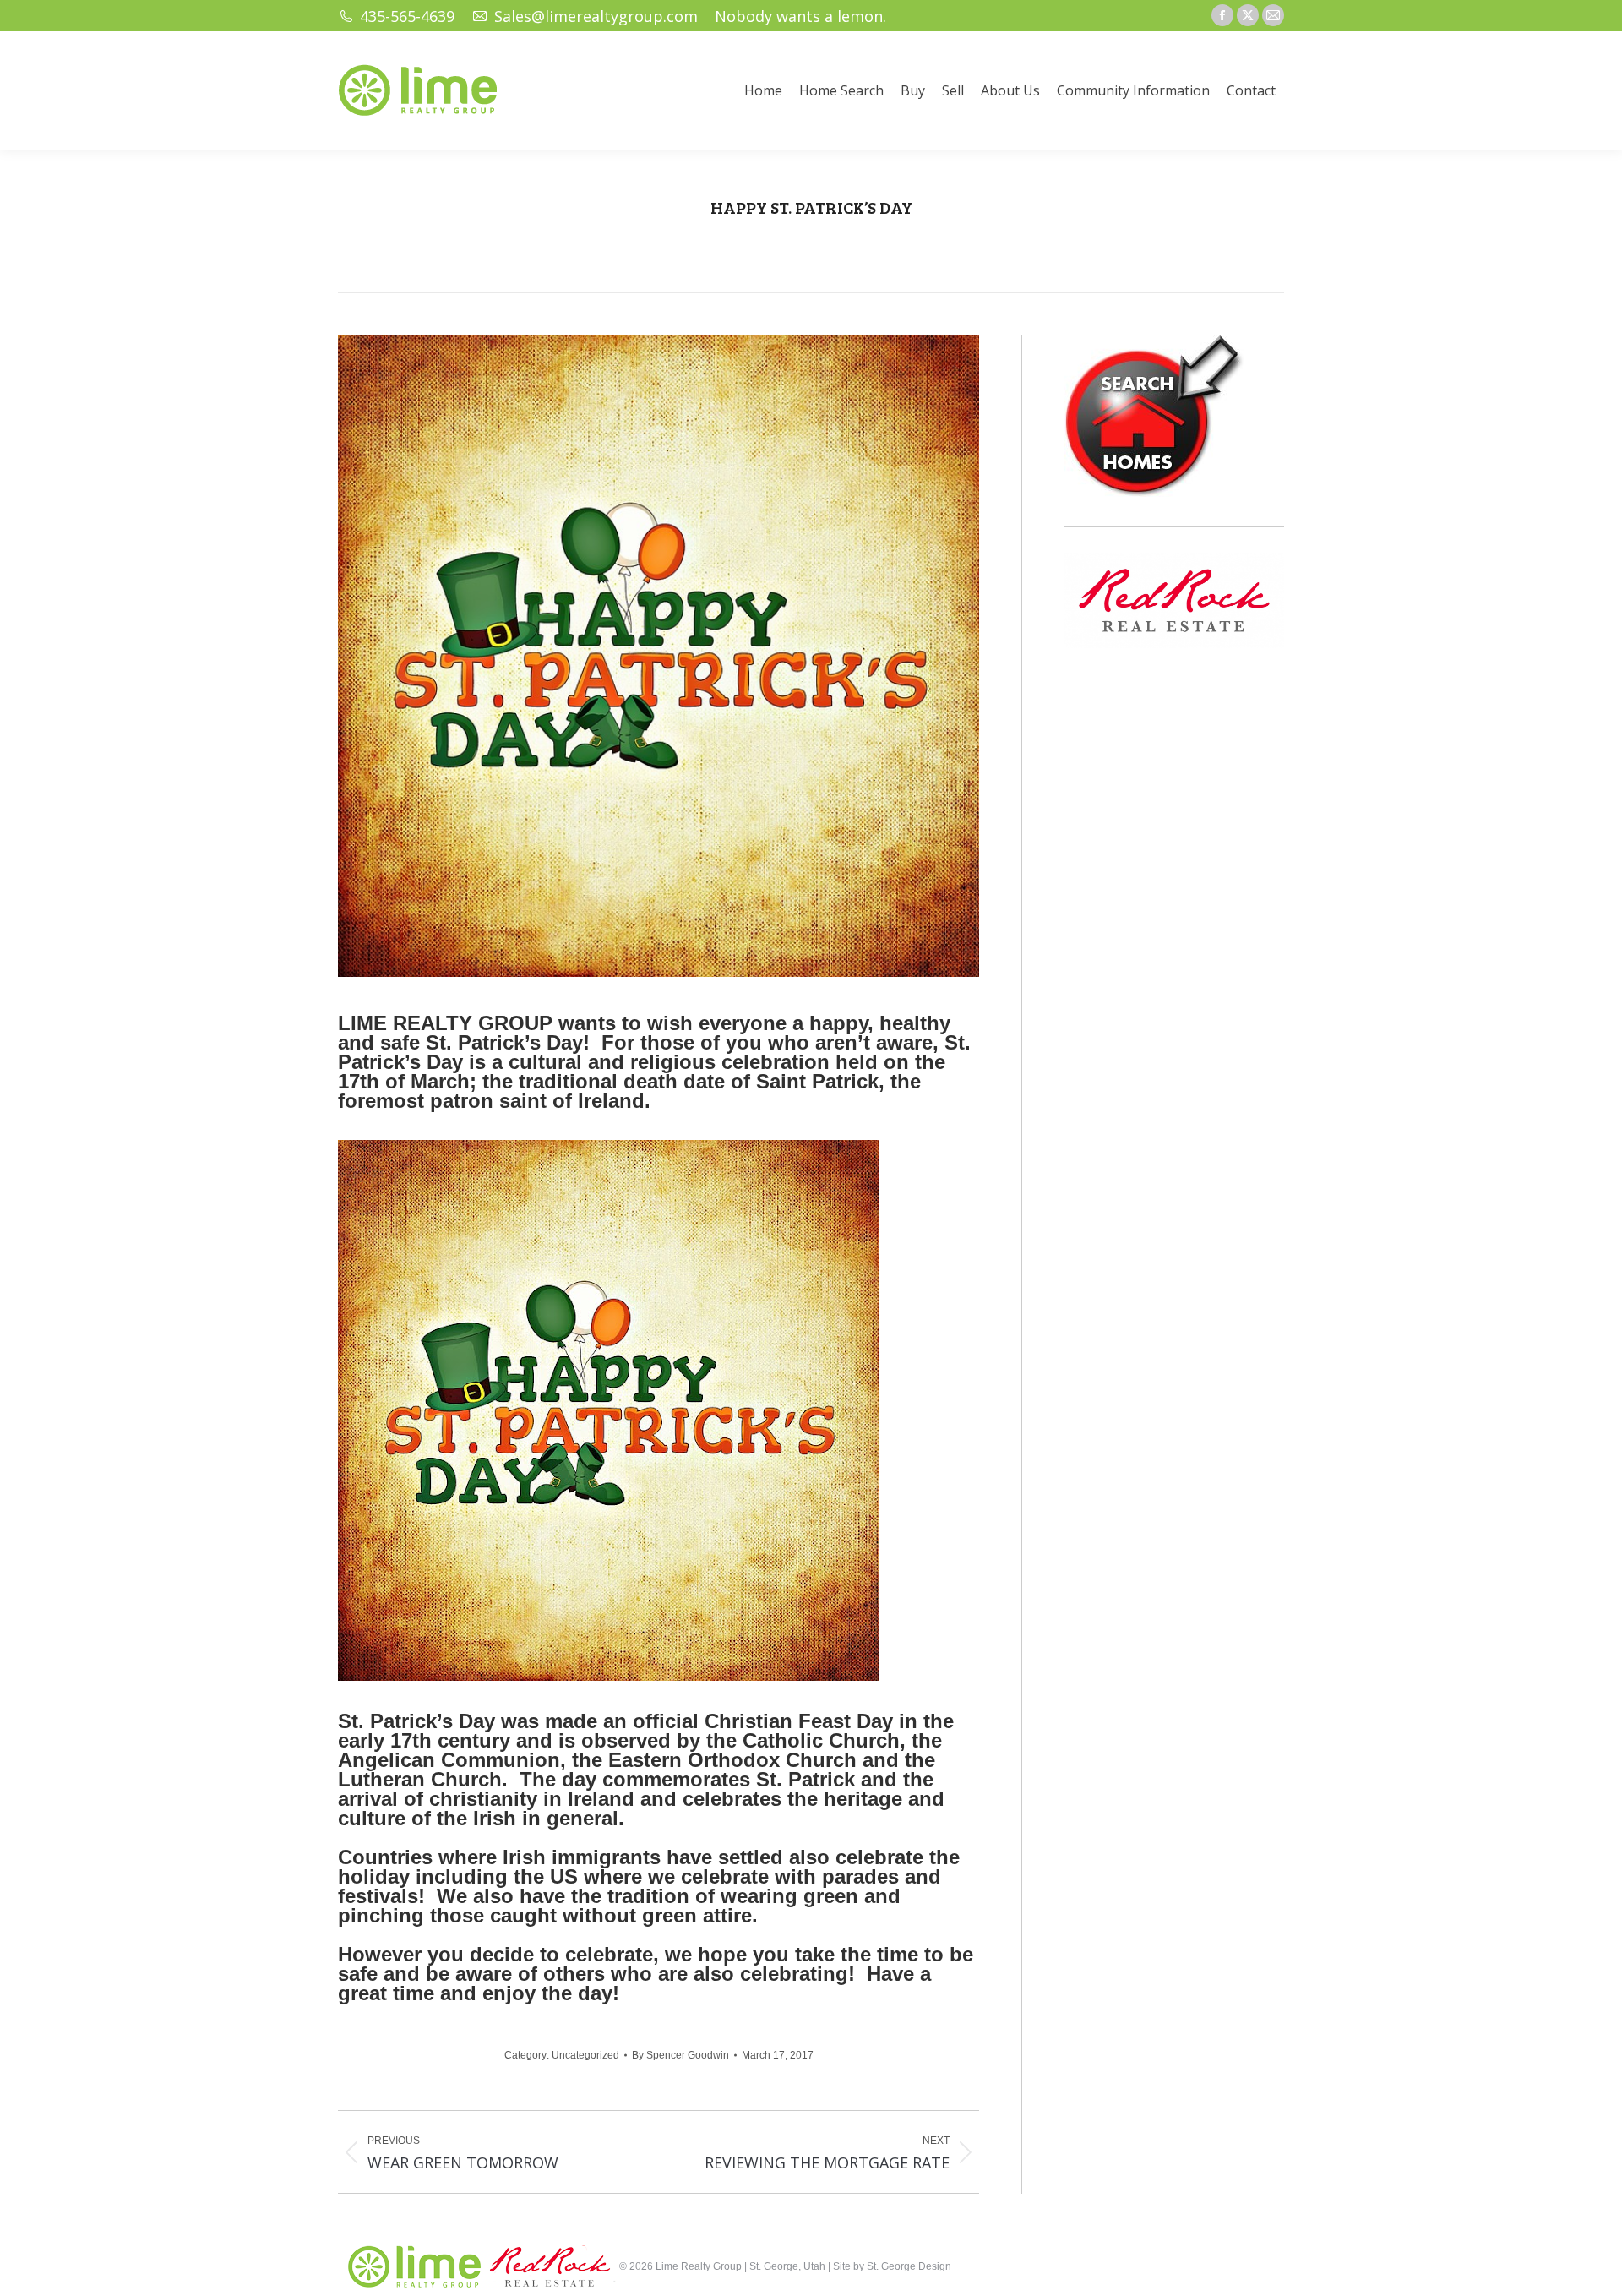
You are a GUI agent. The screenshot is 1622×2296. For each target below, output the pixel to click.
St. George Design (909, 2266)
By (680, 2055)
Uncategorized (585, 2055)
